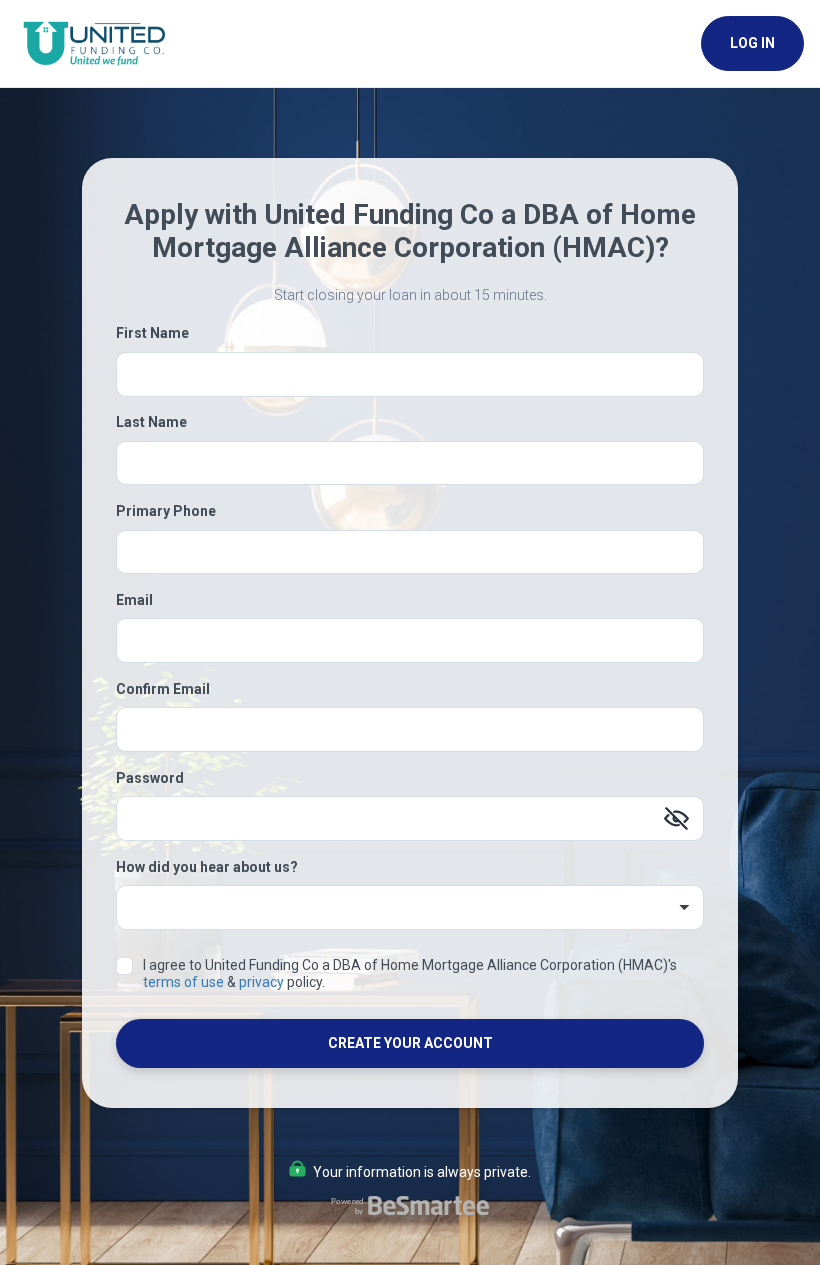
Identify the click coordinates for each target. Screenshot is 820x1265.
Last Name (151, 422)
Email (134, 600)
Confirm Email (163, 689)
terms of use (183, 982)
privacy (261, 982)
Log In (752, 43)
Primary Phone (166, 511)
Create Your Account (410, 1043)
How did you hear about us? (207, 867)
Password (150, 778)
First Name (152, 333)
